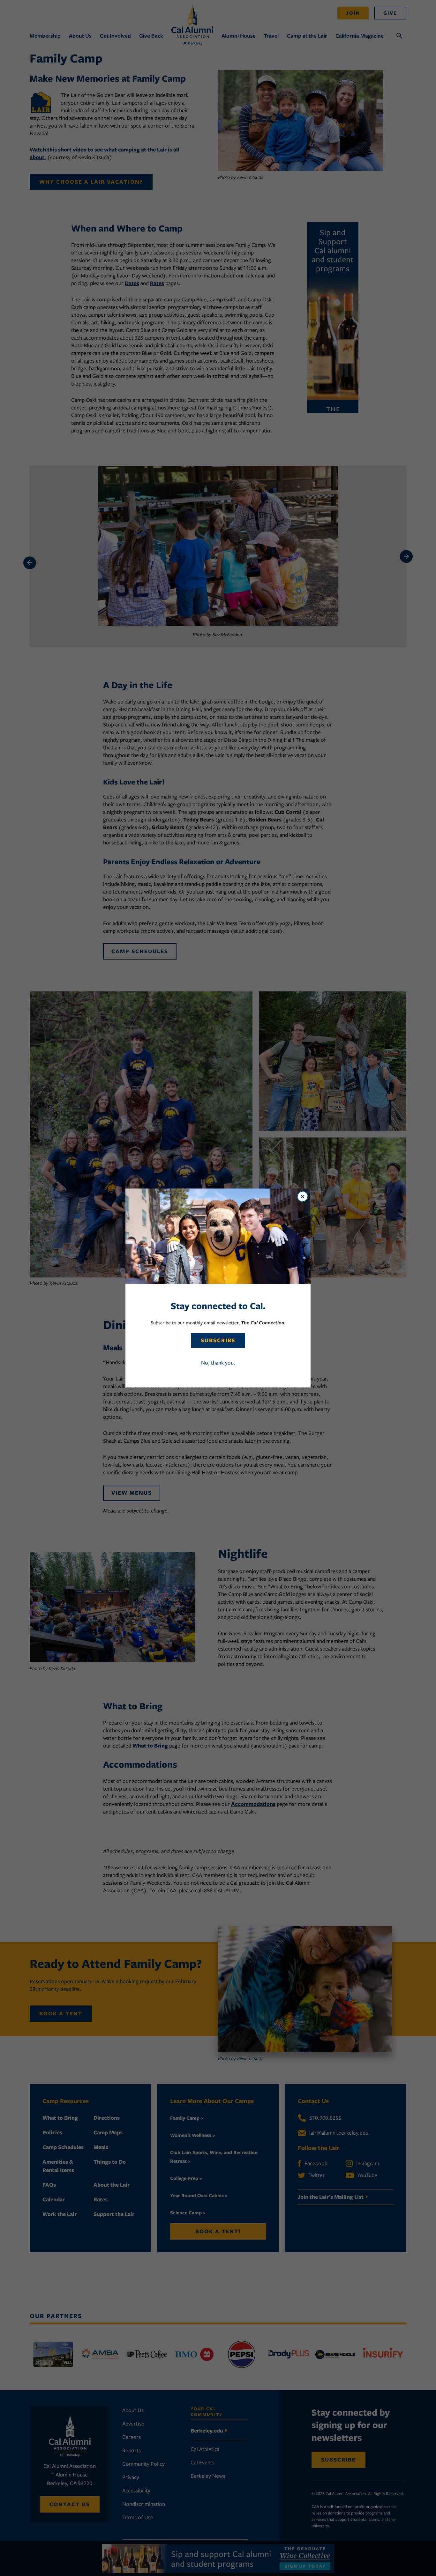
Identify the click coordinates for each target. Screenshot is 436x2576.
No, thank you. (218, 1363)
